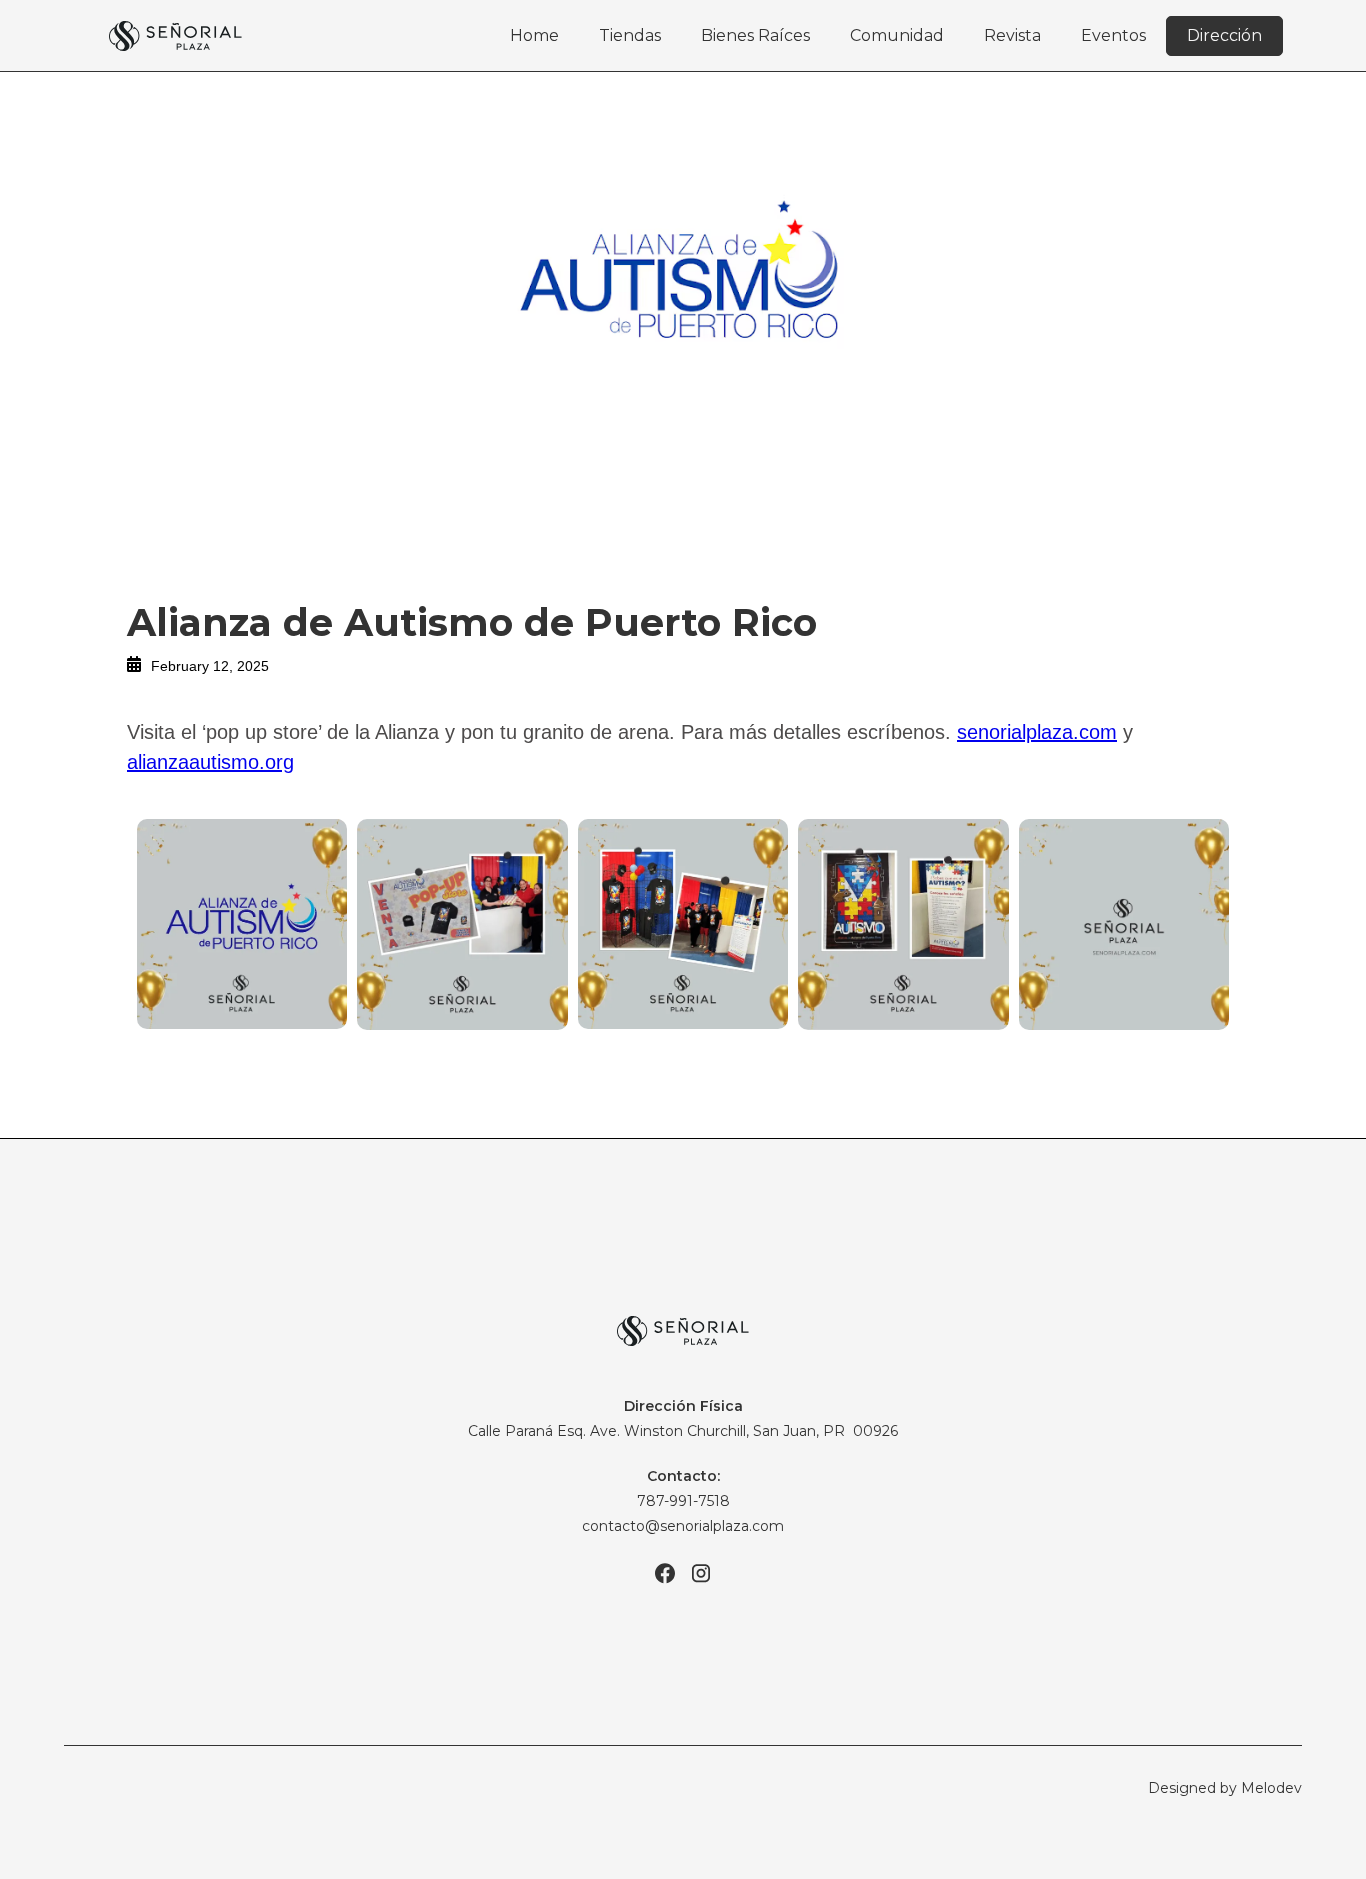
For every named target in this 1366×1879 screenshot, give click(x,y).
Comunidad (897, 35)
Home (534, 35)
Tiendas (630, 35)
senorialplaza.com (1037, 732)
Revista (1012, 35)
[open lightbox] (242, 924)
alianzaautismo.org (210, 762)
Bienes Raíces (755, 35)
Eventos (1113, 35)
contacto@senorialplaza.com (683, 1526)
